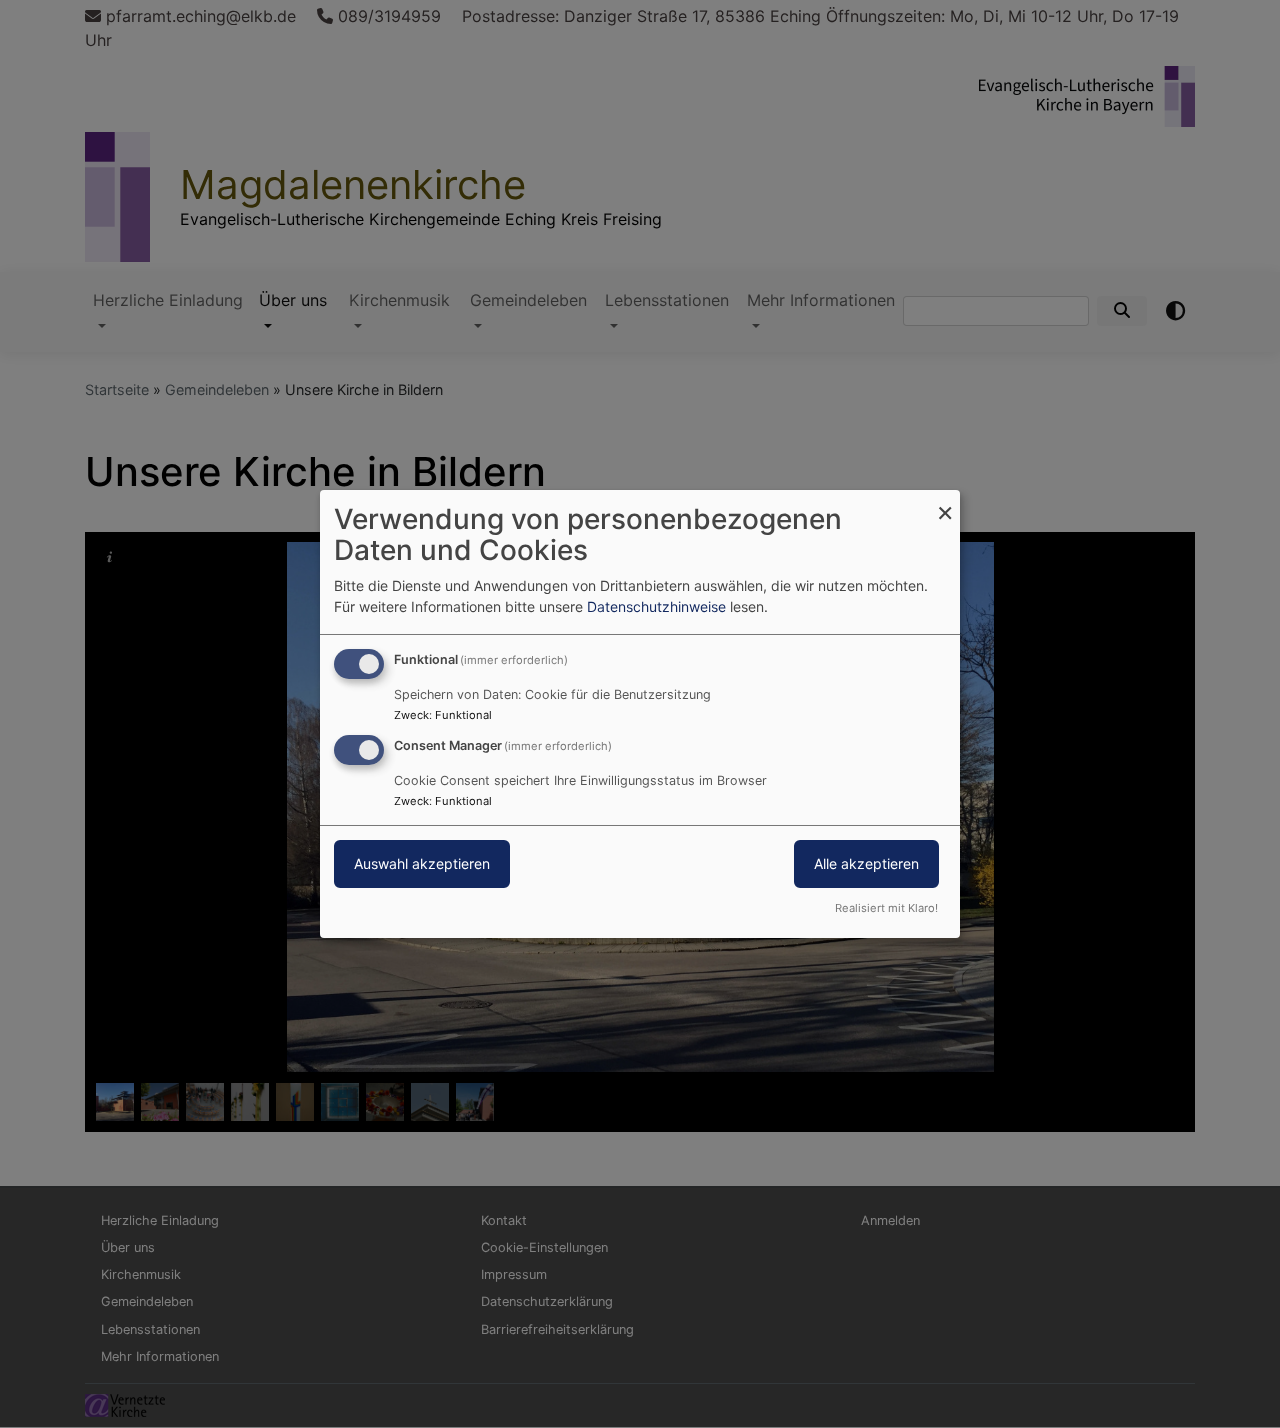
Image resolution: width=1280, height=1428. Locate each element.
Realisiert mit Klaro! (886, 908)
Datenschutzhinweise (656, 606)
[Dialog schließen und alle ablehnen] (945, 502)
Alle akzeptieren (866, 863)
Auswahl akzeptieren (422, 863)
